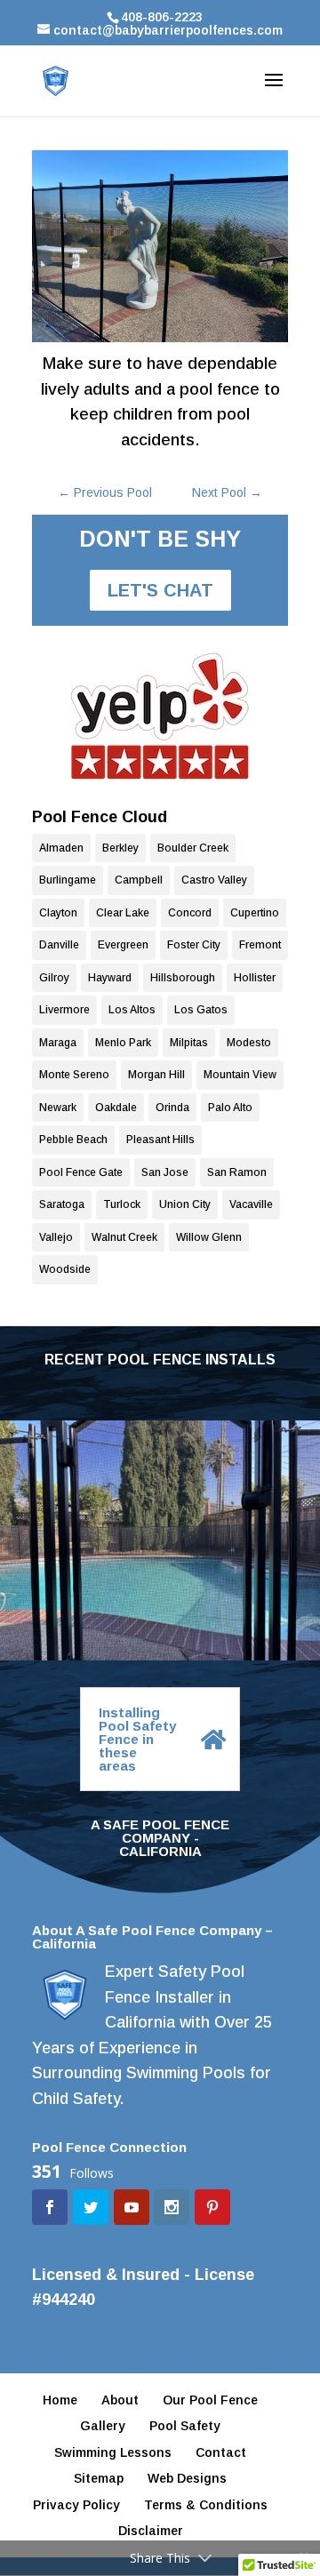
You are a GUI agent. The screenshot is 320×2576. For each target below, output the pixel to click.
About (120, 2400)
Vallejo (56, 1237)
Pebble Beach (73, 1140)
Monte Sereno (74, 1075)
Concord (190, 913)
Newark (58, 1108)
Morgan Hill (156, 1075)
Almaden (61, 848)
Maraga (58, 1043)
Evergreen (123, 945)
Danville (59, 945)
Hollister (255, 978)
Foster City (194, 945)
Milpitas (189, 1043)
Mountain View (240, 1075)
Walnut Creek (124, 1237)
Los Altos (132, 1010)
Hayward (110, 978)
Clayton (58, 913)
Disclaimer (151, 2531)
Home (60, 2400)
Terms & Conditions (206, 2505)
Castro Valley (214, 880)
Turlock (122, 1204)
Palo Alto (230, 1108)
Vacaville (251, 1204)
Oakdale (116, 1108)
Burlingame (68, 880)
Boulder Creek (193, 848)
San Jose (165, 1172)
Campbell (139, 880)
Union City (185, 1204)
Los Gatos (201, 1010)
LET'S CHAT (160, 590)
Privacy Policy (76, 2505)
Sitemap (99, 2478)
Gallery (103, 2426)
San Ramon (237, 1172)
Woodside (65, 1269)
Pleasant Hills (160, 1140)
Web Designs (187, 2478)
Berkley (120, 848)
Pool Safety (185, 2426)
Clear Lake (123, 913)
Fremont (260, 945)
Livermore (64, 1010)
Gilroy (54, 978)
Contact (221, 2452)
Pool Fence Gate (81, 1172)
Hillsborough (183, 978)
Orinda (172, 1108)
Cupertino (255, 913)
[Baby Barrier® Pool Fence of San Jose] (160, 716)
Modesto (249, 1043)
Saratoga (62, 1204)
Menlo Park (123, 1043)
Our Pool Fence (210, 2400)
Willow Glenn (209, 1237)
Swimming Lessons (113, 2452)
